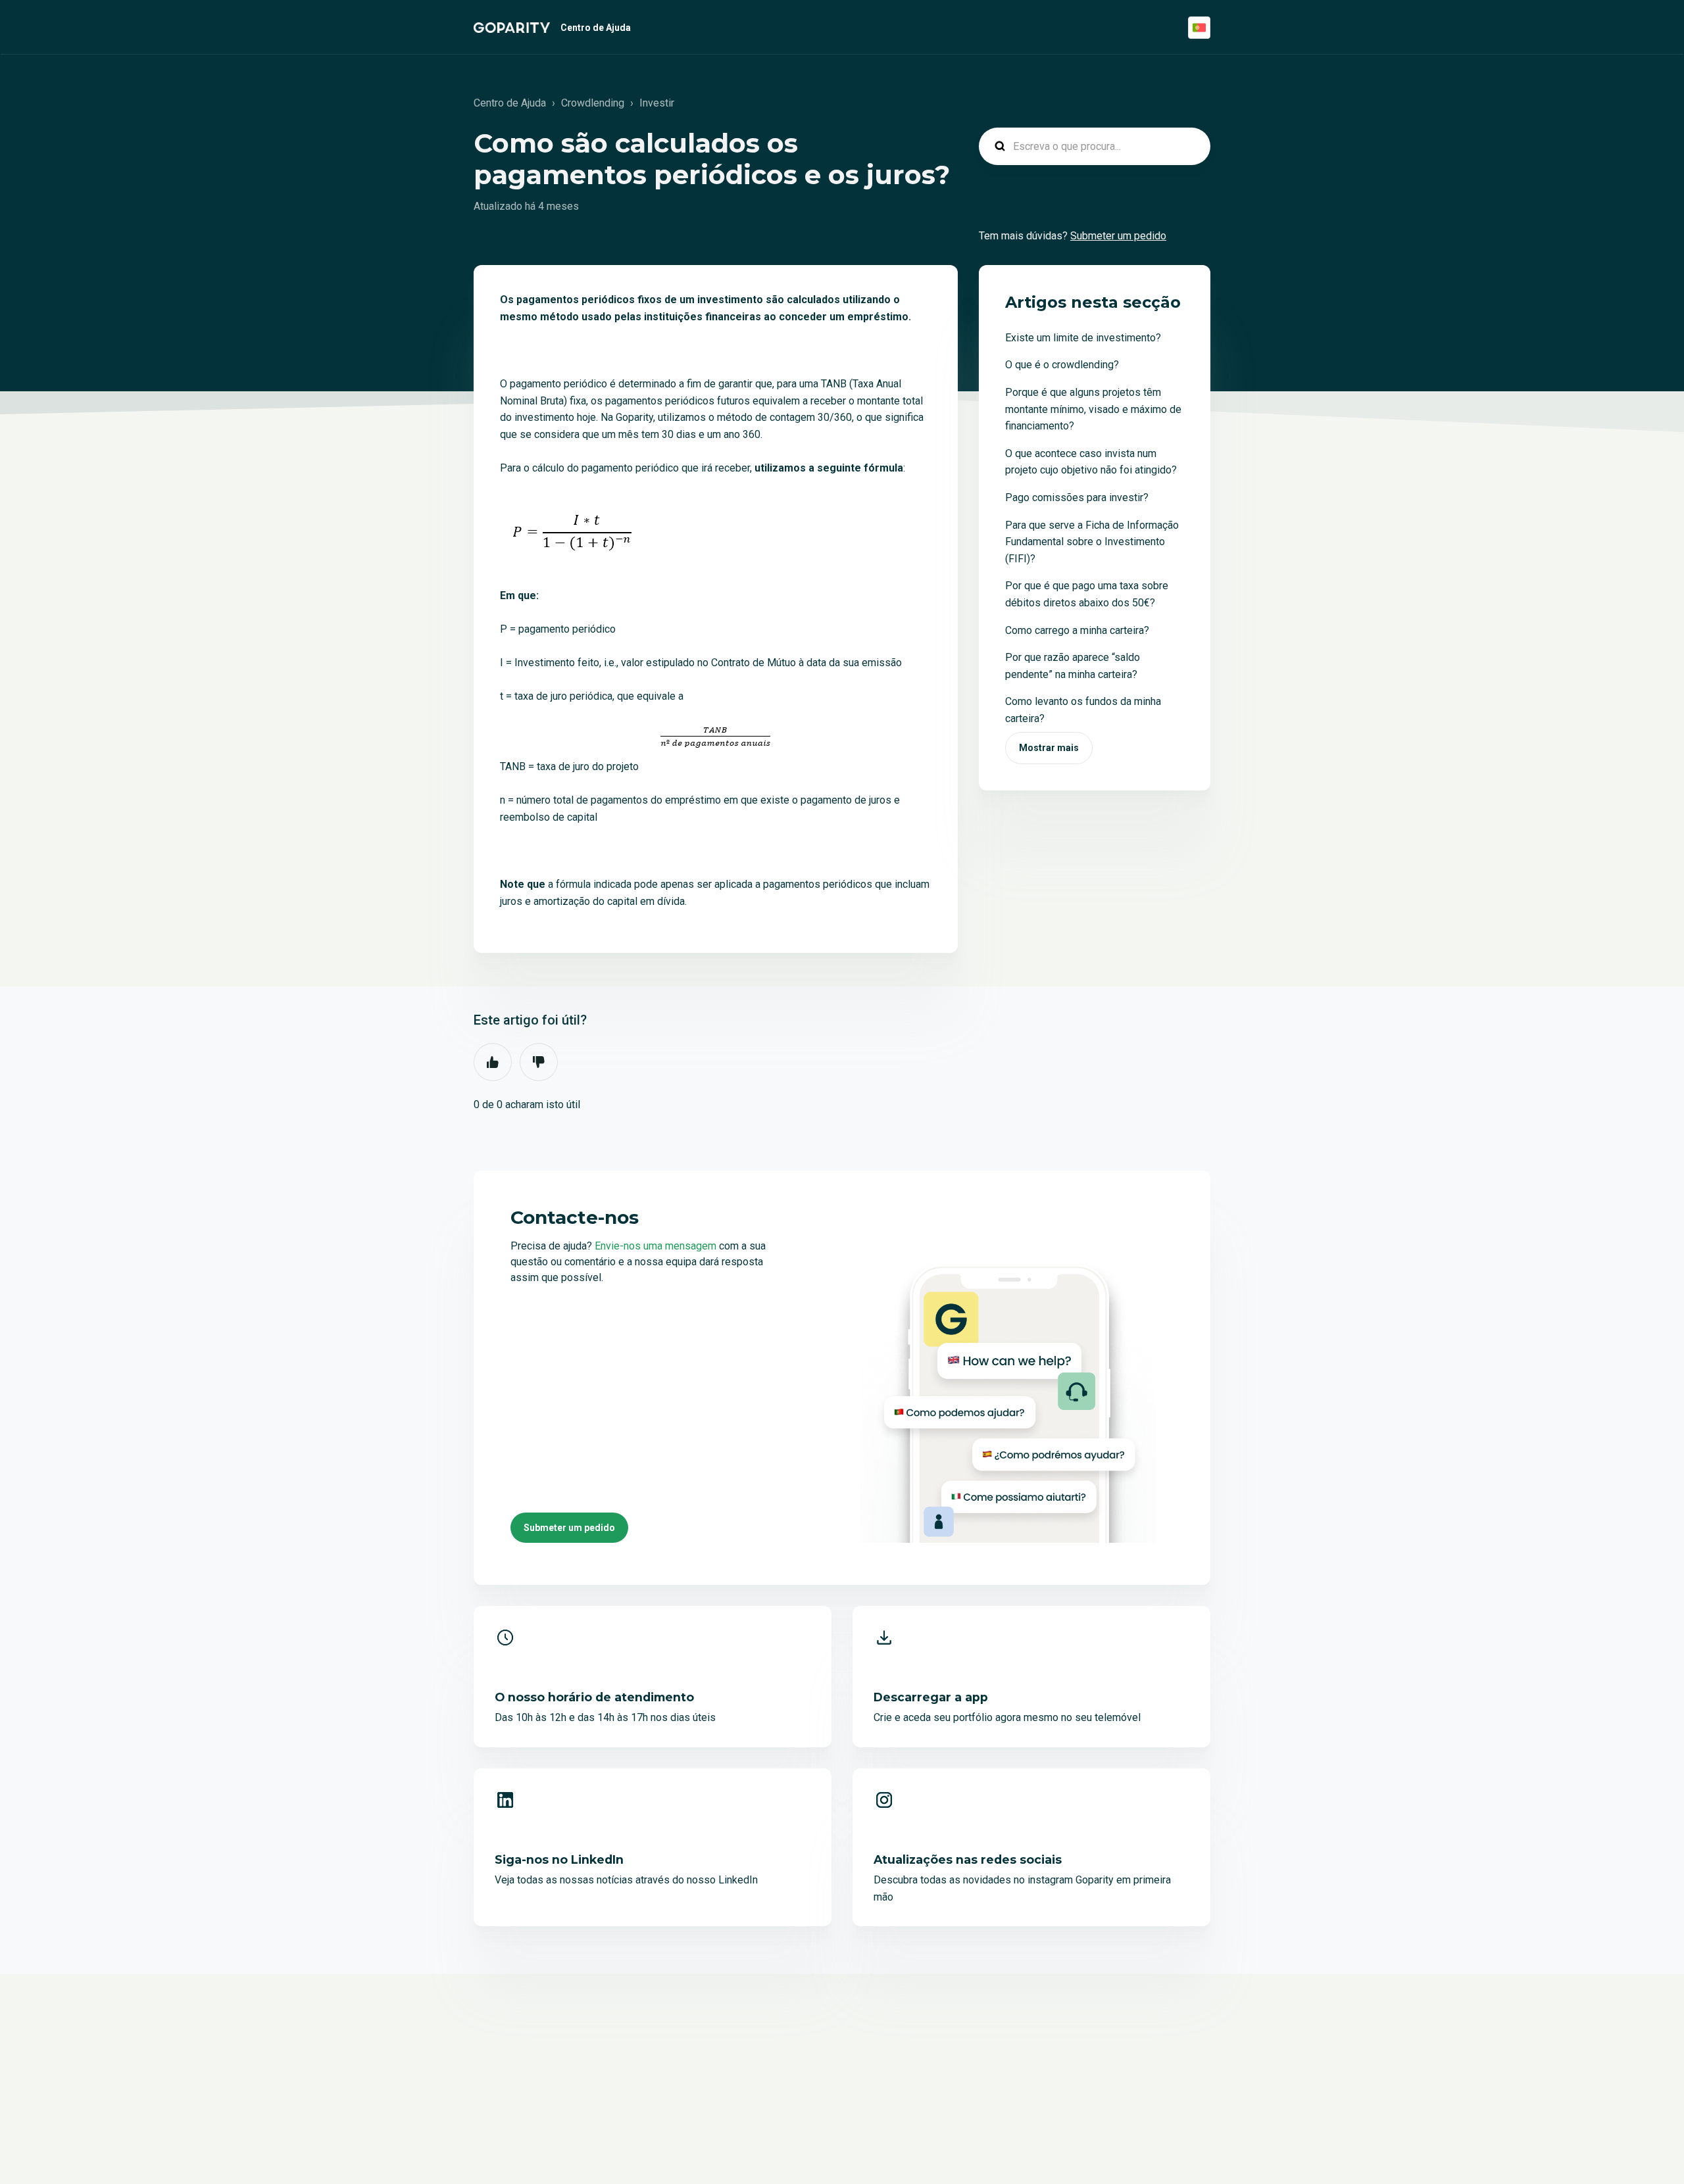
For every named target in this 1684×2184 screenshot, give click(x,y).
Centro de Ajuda (596, 28)
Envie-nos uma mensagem (657, 1246)
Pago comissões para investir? (1077, 497)
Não (539, 1062)
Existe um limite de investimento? (1083, 338)
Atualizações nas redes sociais (968, 1859)
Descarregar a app (931, 1697)
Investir (657, 103)
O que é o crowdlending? (1062, 365)
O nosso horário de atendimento (594, 1697)
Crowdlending (593, 103)
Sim (493, 1062)
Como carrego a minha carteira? (1077, 630)
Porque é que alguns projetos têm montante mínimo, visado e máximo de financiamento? (1093, 409)
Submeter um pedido (1118, 236)
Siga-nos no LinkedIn (559, 1859)
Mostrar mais (1049, 748)
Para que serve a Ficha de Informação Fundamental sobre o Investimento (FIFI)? (1092, 542)
